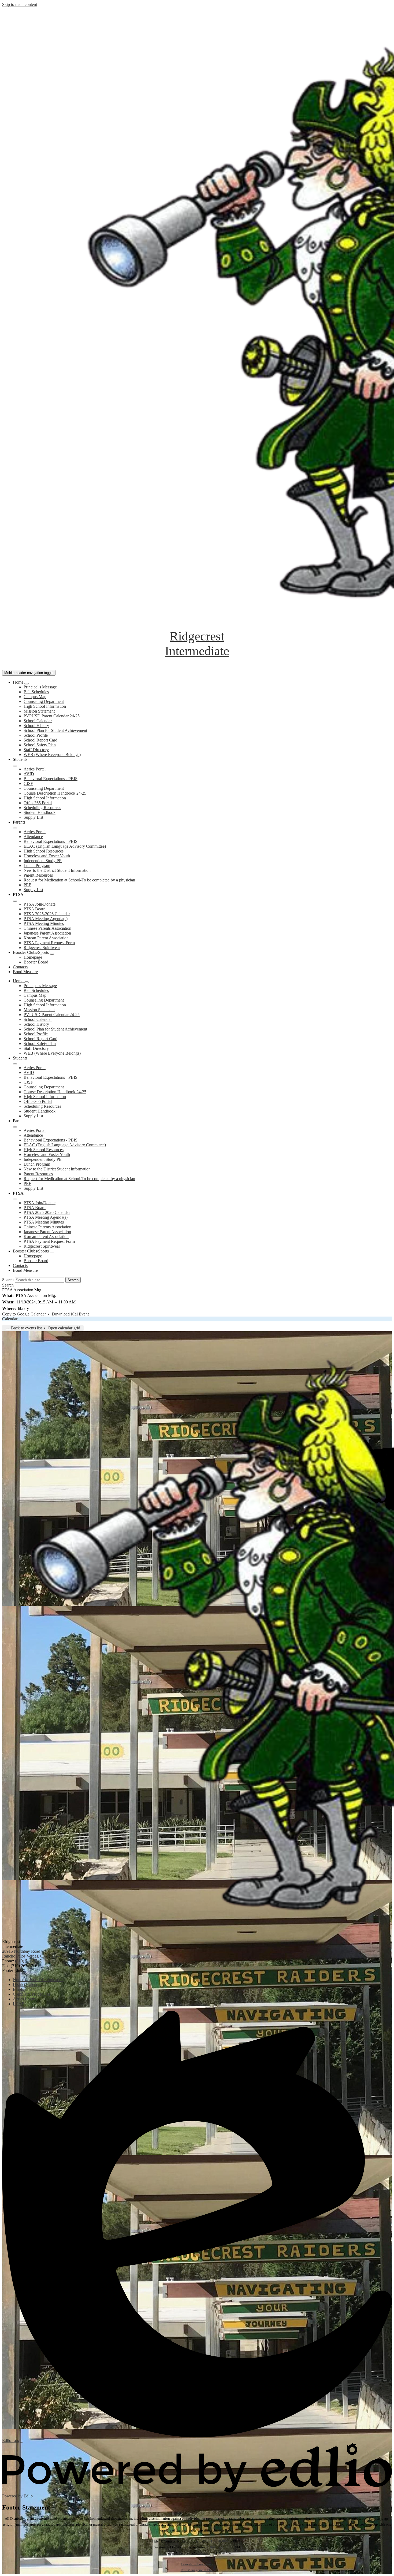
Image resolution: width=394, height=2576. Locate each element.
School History (36, 726)
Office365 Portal (38, 803)
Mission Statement (39, 711)
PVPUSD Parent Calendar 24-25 (52, 716)
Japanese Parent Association (47, 933)
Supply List (33, 817)
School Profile (36, 735)
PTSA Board (35, 909)
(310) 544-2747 (28, 1961)
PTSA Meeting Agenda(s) (46, 919)
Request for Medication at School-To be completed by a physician (79, 880)
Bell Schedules (36, 692)
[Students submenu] (15, 766)
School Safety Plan (40, 745)
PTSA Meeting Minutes (44, 923)
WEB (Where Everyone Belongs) (52, 755)
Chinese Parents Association (47, 928)
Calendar (10, 1319)
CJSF (28, 783)
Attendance (33, 837)
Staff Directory (36, 750)
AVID (29, 774)
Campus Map (35, 697)
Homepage (33, 957)
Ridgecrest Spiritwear (42, 948)
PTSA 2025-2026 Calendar (47, 914)
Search (8, 1280)
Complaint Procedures (197, 2564)
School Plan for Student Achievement (55, 730)
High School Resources (44, 851)
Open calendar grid (64, 1328)
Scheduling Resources (42, 808)
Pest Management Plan (197, 2570)
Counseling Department (44, 701)
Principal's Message (40, 687)
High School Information (45, 706)
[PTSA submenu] (15, 901)
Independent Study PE (43, 861)
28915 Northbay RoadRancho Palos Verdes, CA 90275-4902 (35, 1954)
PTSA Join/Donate (40, 904)
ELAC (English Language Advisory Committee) (65, 846)
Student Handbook (40, 812)
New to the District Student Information (57, 870)
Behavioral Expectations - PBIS (51, 779)
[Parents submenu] (15, 828)
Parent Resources (38, 875)
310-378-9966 (219, 2541)
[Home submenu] (27, 684)
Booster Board (36, 962)
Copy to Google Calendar (24, 1314)
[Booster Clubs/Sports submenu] (52, 954)
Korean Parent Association (46, 938)
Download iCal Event (70, 1314)
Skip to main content (20, 4)
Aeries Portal (35, 769)
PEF (27, 885)
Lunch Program (37, 866)
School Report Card (40, 740)
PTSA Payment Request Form (49, 943)
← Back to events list (24, 1328)
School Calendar (38, 721)
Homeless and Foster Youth (47, 856)
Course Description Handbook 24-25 (55, 793)
